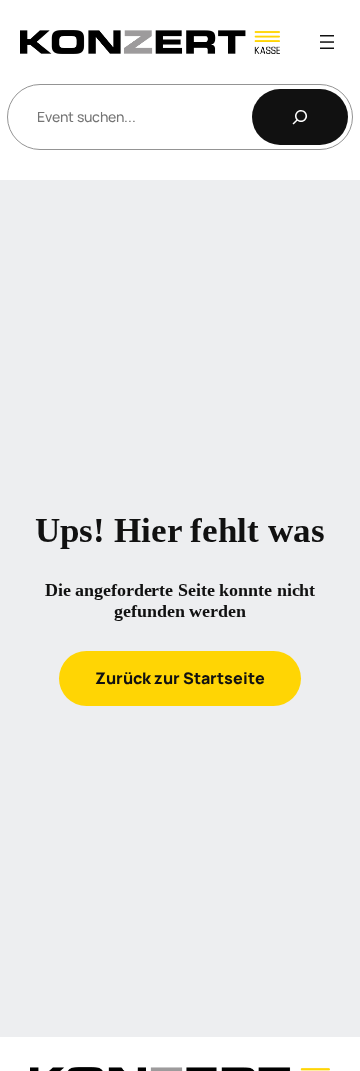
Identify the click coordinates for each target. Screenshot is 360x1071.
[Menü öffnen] (327, 42)
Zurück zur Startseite (180, 678)
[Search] (300, 117)
